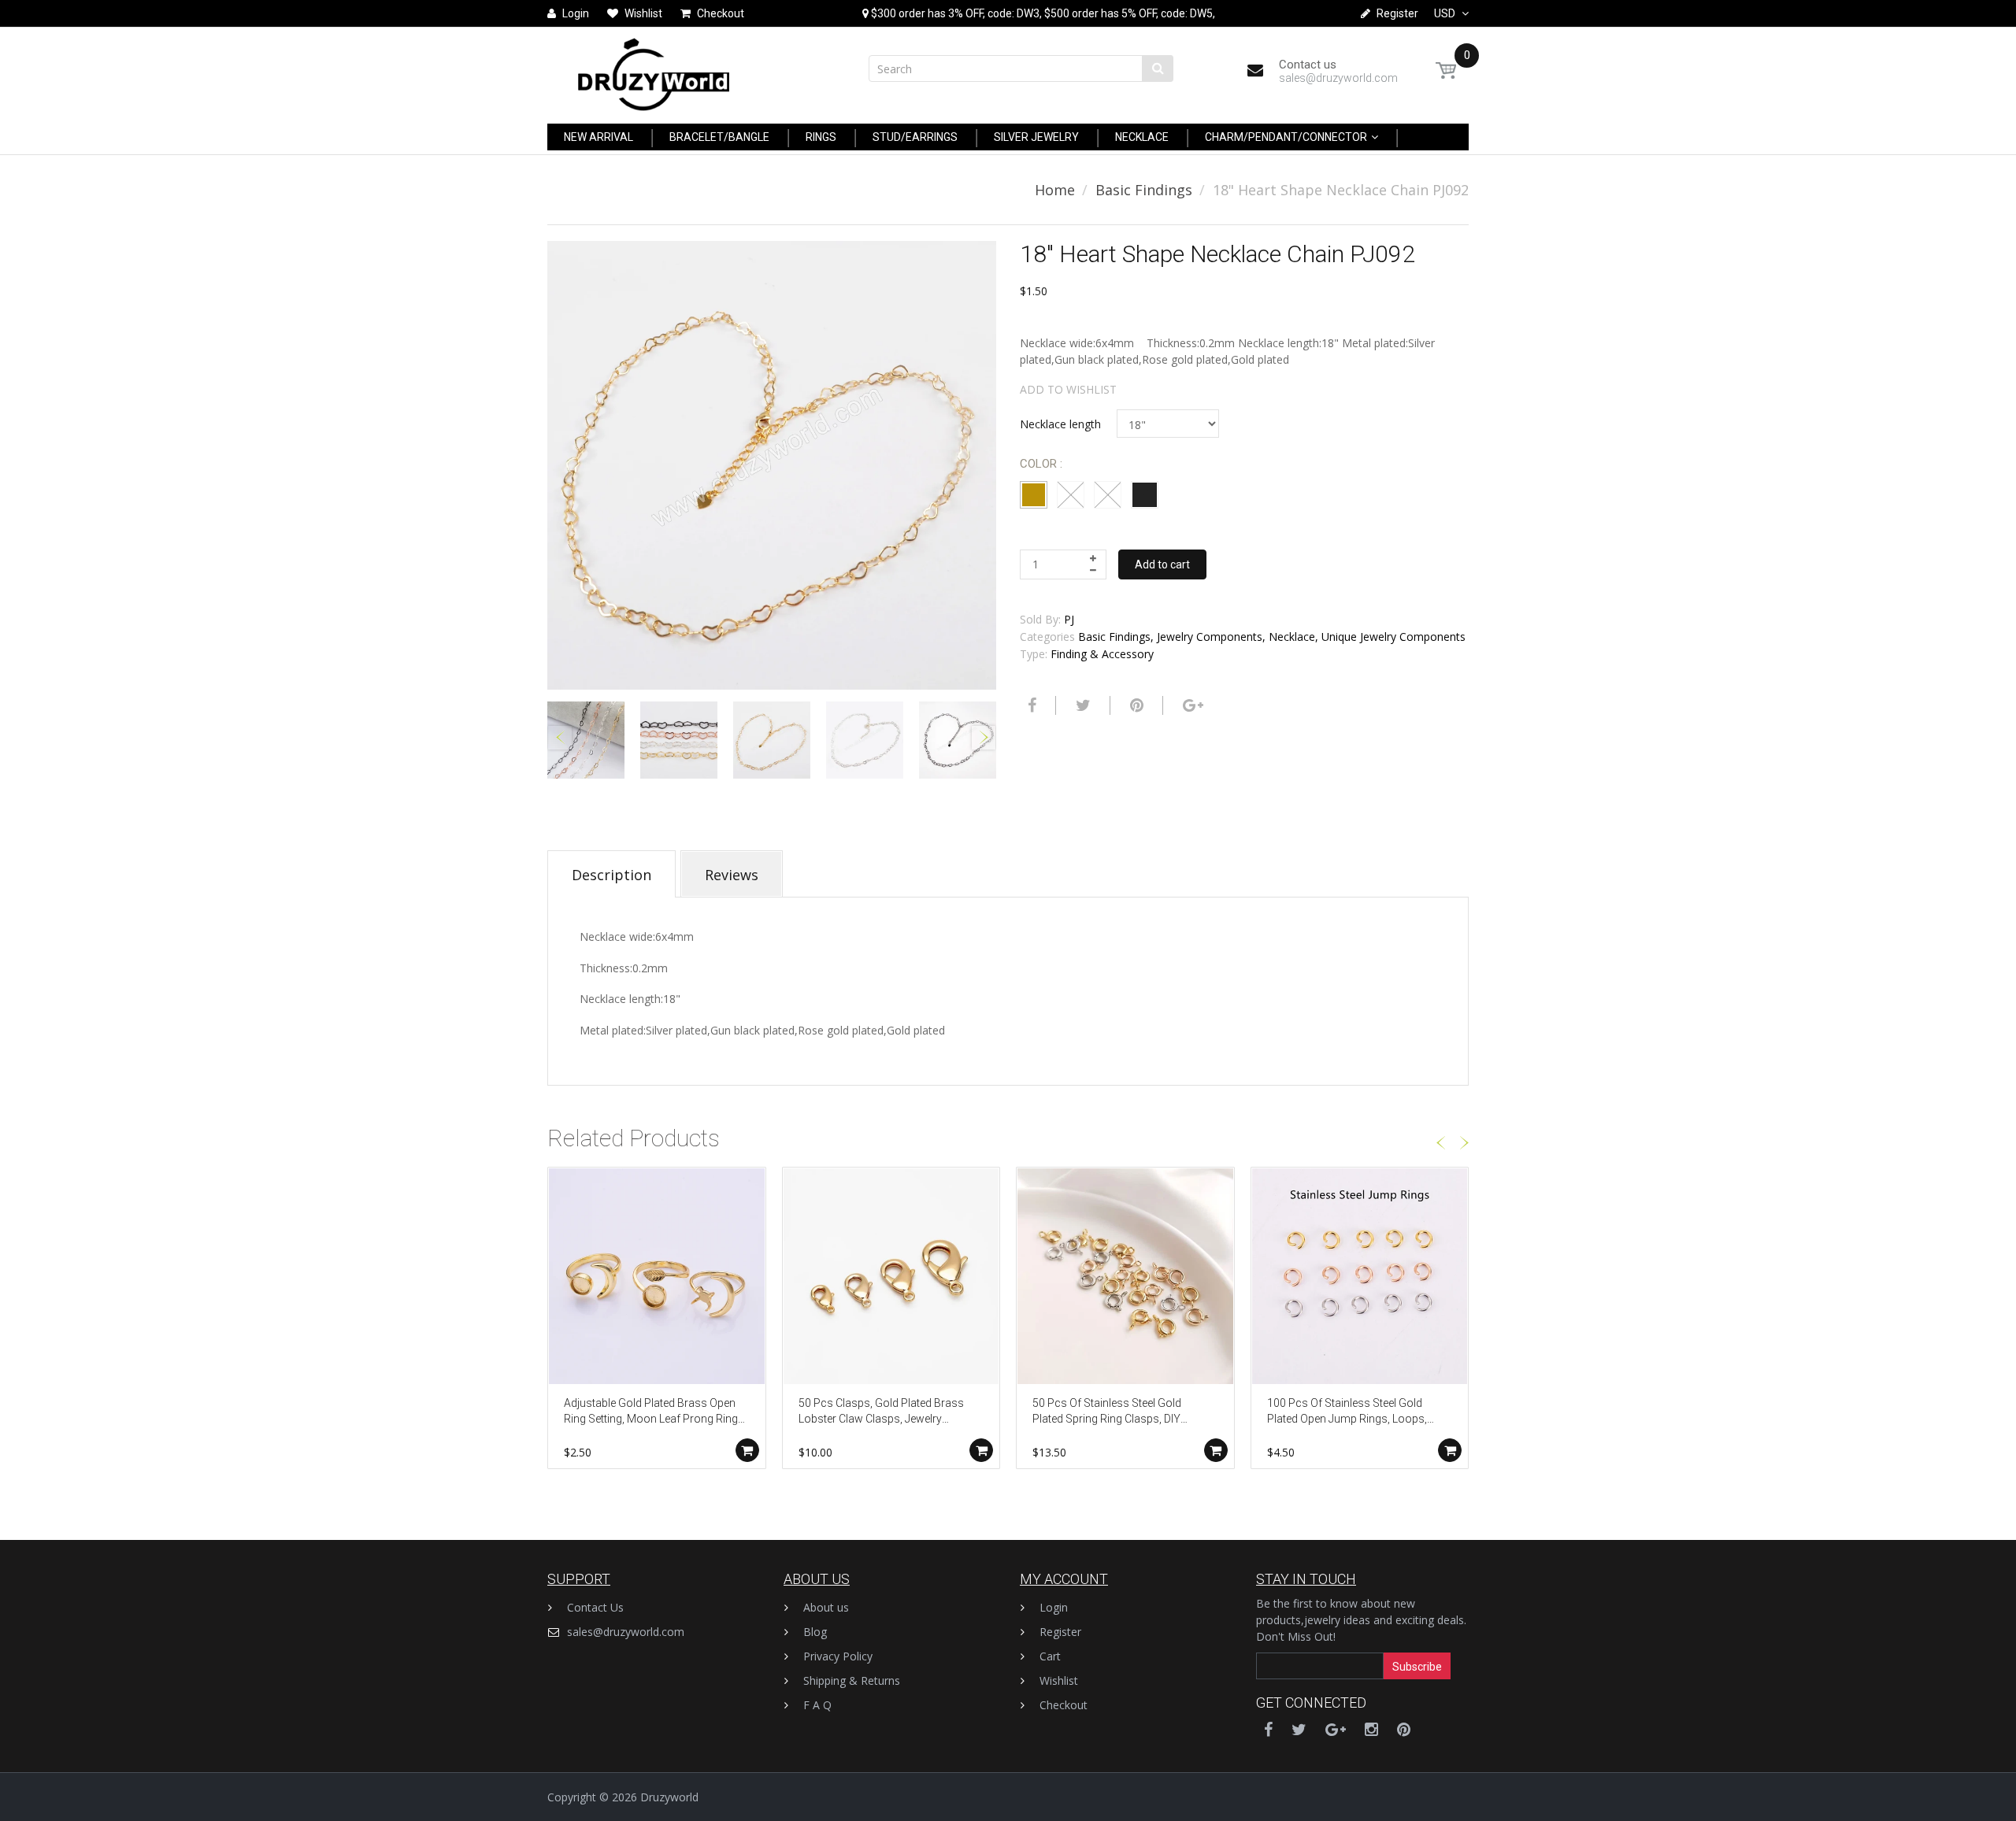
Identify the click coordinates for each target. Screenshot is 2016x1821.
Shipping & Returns (852, 1680)
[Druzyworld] (654, 70)
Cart (1050, 1656)
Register (1060, 1632)
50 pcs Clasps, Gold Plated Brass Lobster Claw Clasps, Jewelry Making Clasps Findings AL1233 (881, 1412)
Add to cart (1162, 564)
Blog (815, 1632)
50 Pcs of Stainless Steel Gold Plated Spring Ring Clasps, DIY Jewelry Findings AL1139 (1107, 1412)
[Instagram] (1371, 1729)
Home (1055, 190)
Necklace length (1060, 424)
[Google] (1191, 705)
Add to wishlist (1068, 389)
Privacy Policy (838, 1656)
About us (826, 1607)
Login (1054, 1607)
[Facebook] (1030, 705)
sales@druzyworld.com (626, 1632)
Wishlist (1059, 1680)
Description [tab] (611, 875)
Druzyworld (669, 1797)
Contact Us (595, 1607)
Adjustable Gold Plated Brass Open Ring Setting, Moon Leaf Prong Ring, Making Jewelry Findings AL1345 (652, 1412)
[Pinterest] (1404, 1729)
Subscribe (1417, 1667)
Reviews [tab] (732, 875)
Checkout (1064, 1705)
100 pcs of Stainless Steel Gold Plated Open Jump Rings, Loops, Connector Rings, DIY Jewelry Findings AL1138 (1347, 1412)
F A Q (817, 1705)
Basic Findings (1144, 190)
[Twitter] (1081, 705)
